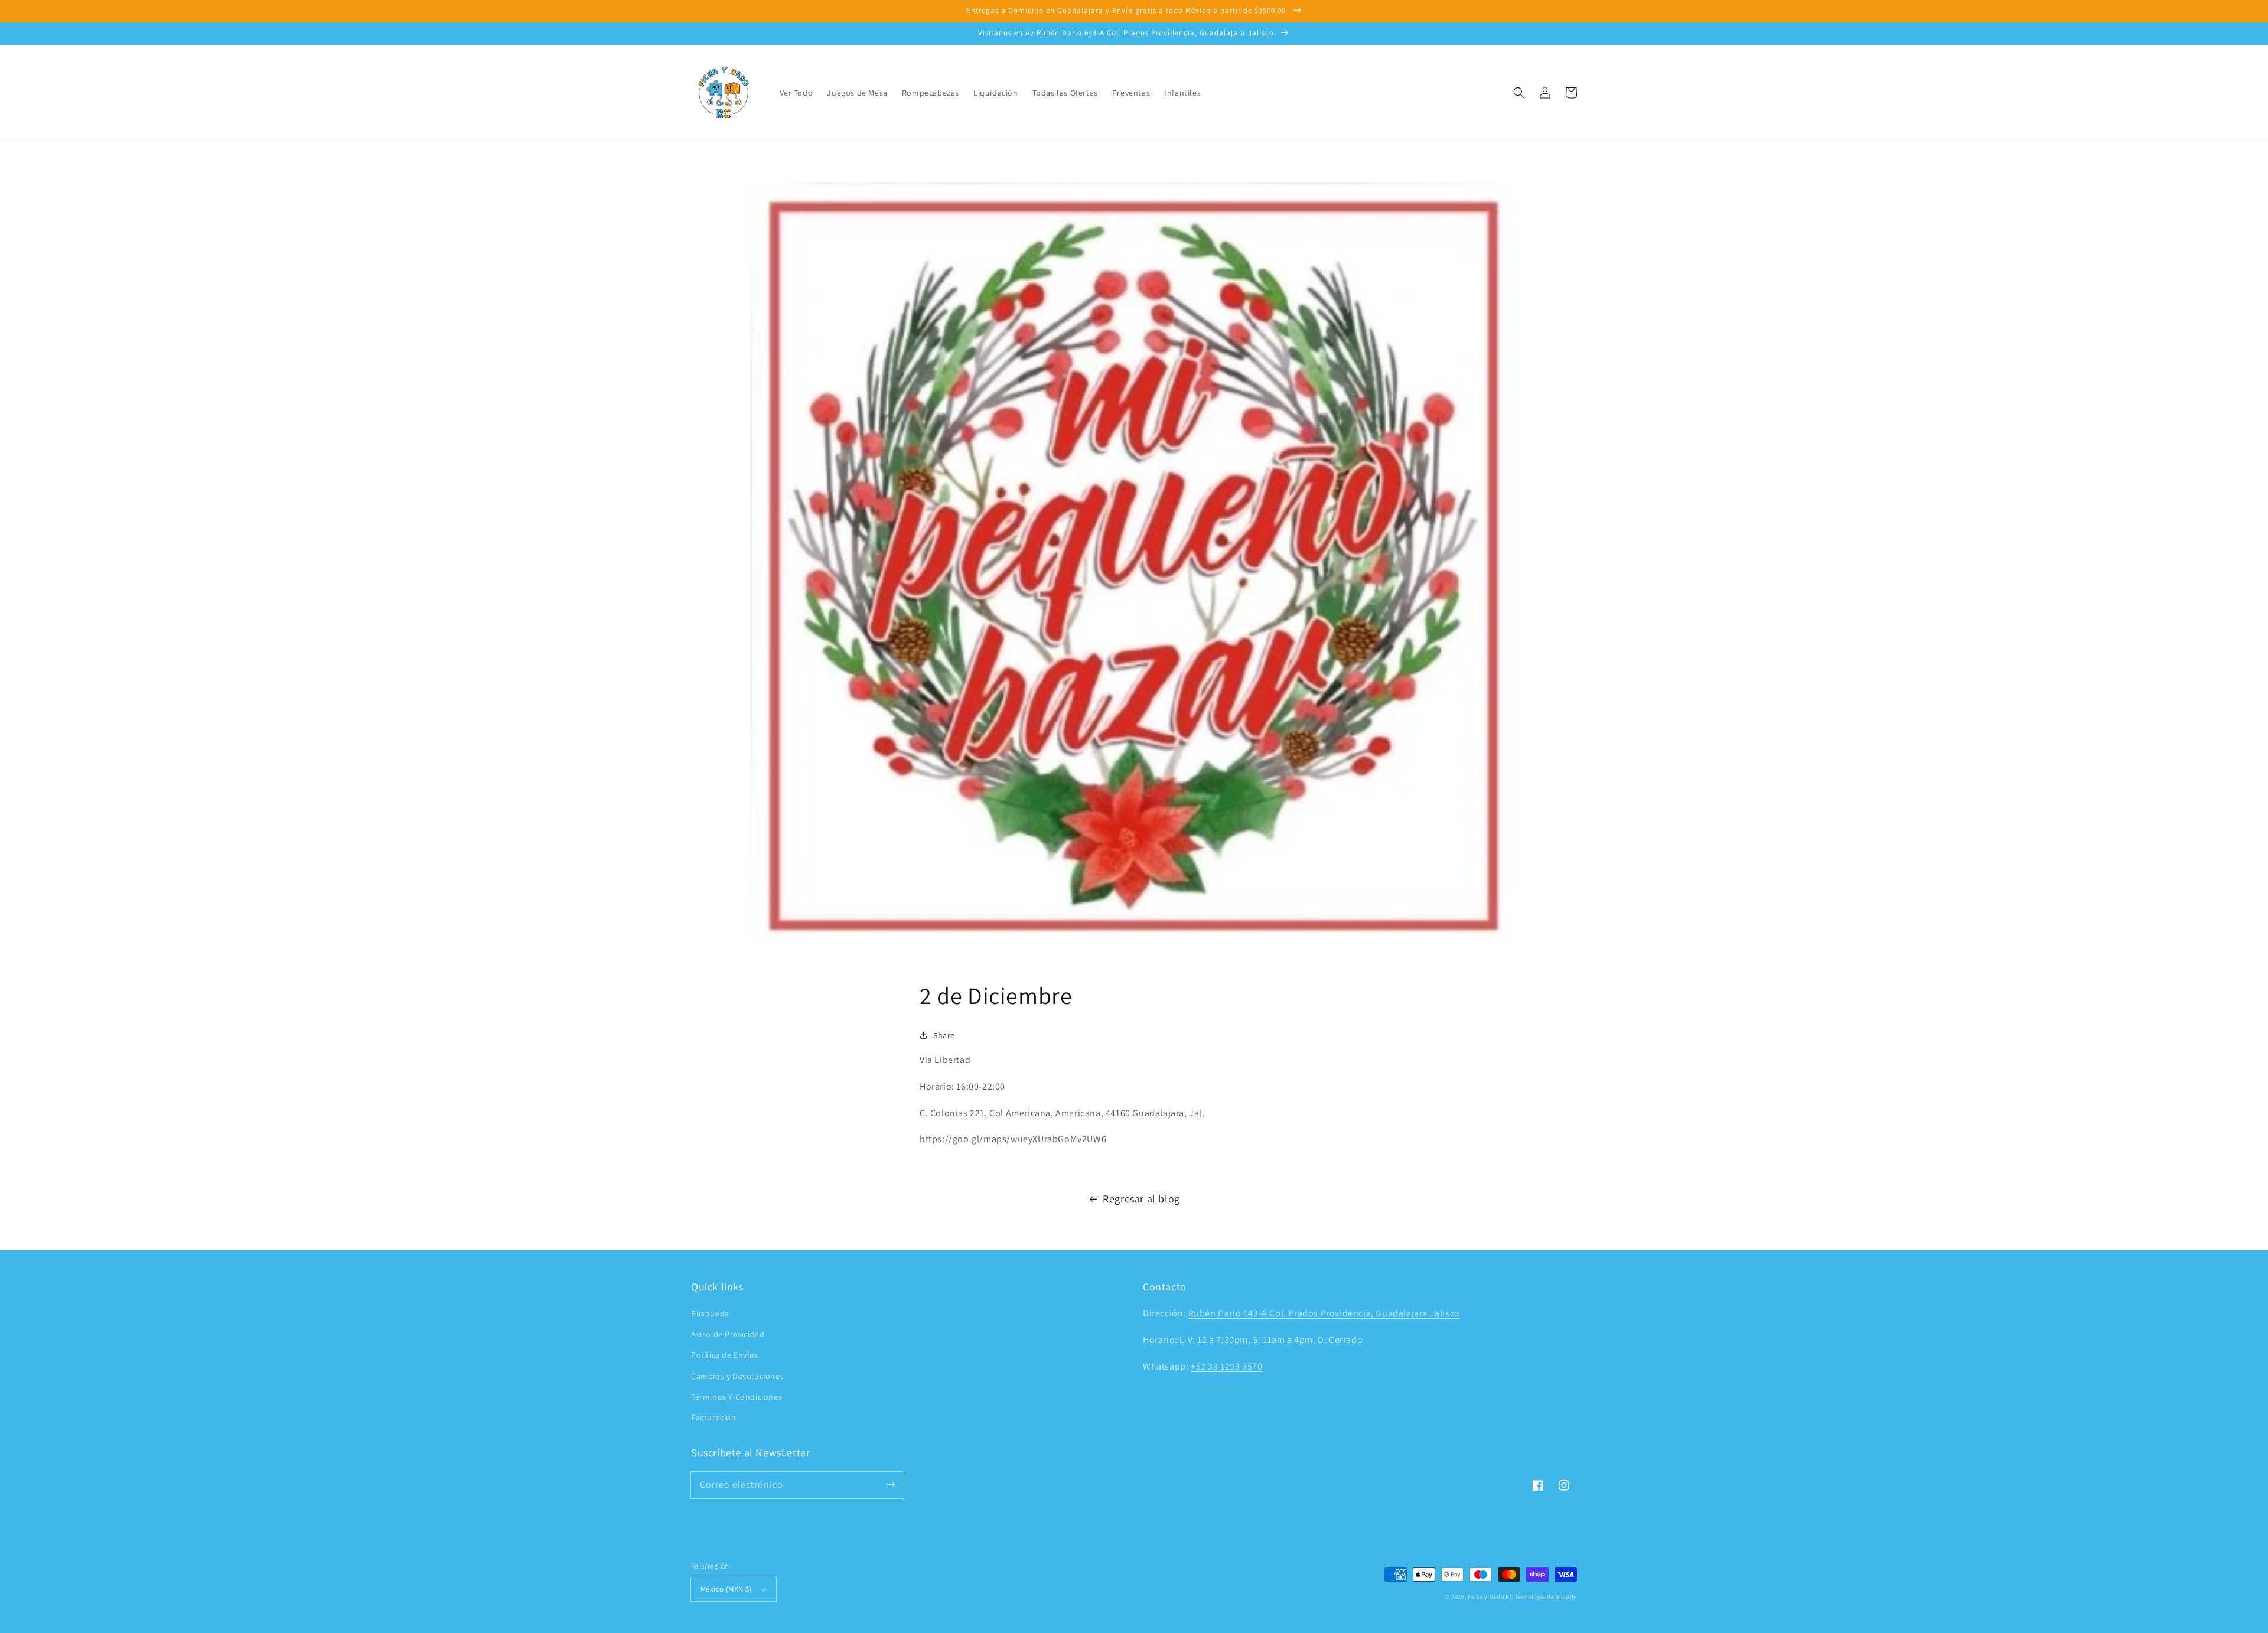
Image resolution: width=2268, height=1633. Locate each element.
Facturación (714, 1417)
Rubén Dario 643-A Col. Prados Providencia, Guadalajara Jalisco (1324, 1313)
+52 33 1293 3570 (1227, 1366)
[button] (1519, 93)
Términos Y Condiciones (737, 1397)
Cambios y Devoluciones (737, 1376)
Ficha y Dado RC (1491, 1597)
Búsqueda (710, 1313)
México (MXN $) (726, 1589)
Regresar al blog (1141, 1199)
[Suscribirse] (891, 1485)
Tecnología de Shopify (1546, 1597)
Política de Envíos (725, 1355)
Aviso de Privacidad (728, 1334)
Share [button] (944, 1035)
